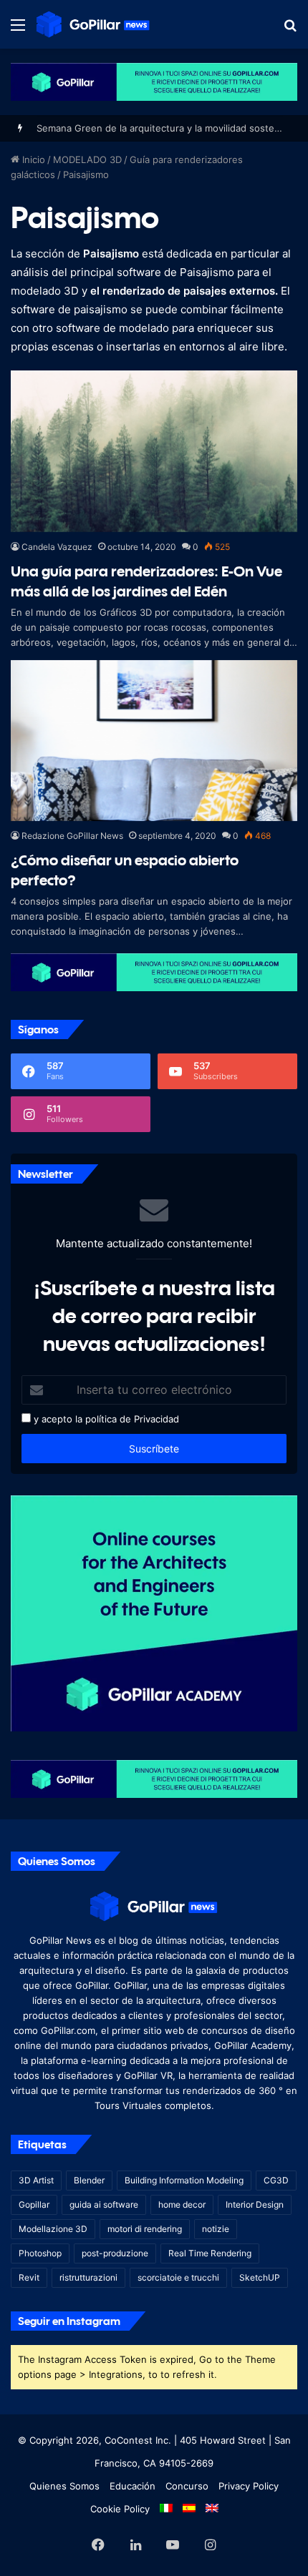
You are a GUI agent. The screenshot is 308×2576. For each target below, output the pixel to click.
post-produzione (115, 2253)
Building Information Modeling (184, 2180)
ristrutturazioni (88, 2277)
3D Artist (36, 2180)
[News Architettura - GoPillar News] (93, 24)
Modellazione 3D (53, 2229)
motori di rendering (145, 2229)
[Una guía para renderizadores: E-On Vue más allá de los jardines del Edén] (154, 451)
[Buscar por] (290, 30)
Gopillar (34, 2204)
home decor (182, 2204)
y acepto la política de (81, 1419)
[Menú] (18, 30)
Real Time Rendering (210, 2253)
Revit (29, 2277)
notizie (216, 2229)
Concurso (187, 2486)
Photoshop (40, 2253)
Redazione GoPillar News (72, 836)
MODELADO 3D (87, 159)
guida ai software (104, 2204)
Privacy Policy (249, 2486)
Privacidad (157, 1419)
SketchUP (260, 2277)
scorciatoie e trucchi (178, 2277)
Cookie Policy (120, 2509)
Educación (133, 2486)
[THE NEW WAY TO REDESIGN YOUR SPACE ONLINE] (154, 81)
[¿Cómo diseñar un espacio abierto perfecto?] (154, 741)
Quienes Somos (64, 2486)
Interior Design (255, 2204)
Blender (89, 2180)
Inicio (32, 159)
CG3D (276, 2180)
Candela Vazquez (57, 547)
